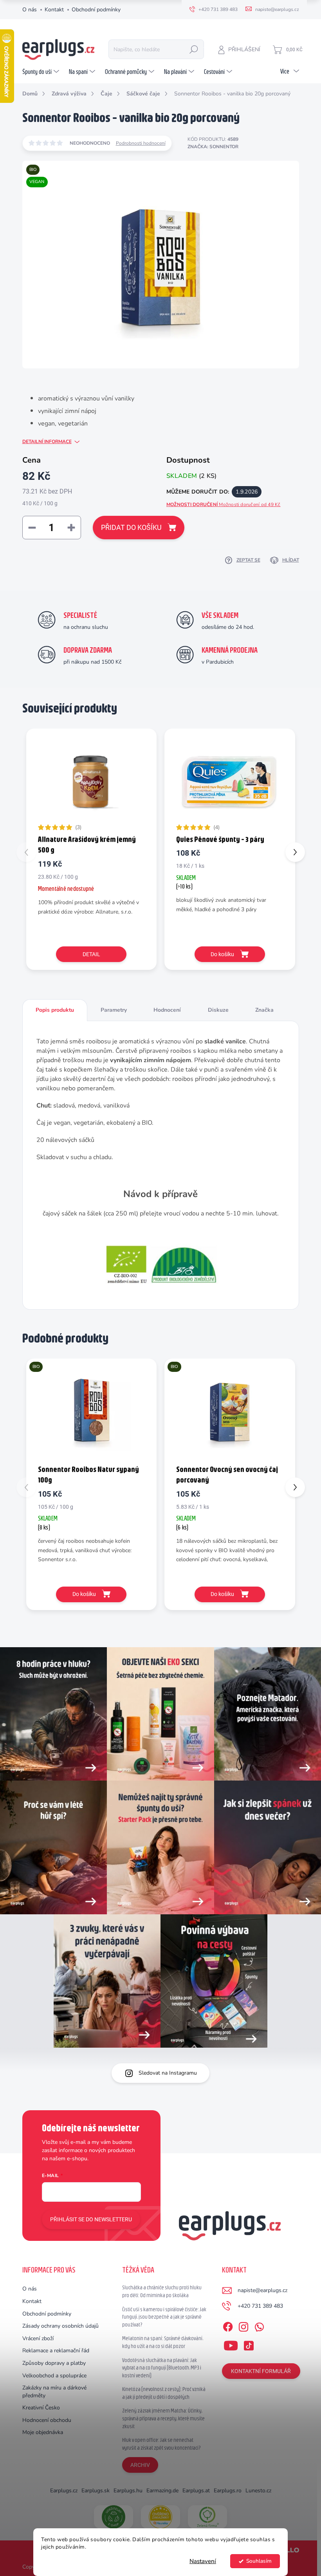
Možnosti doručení (224, 504)
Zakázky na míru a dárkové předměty (54, 2392)
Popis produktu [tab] (55, 1010)
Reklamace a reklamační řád (56, 2351)
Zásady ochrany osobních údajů (60, 2326)
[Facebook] (228, 2326)
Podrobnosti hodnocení (141, 143)
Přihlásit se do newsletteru (91, 2219)
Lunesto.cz (258, 2491)
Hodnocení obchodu (47, 2420)
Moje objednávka (43, 2432)
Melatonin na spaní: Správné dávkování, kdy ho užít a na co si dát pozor (163, 2342)
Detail (91, 954)
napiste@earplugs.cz (262, 2290)
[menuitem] (42, 72)
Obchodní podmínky (96, 10)
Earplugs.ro (228, 2491)
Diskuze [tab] (218, 1010)
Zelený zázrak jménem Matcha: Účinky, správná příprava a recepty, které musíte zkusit (163, 2418)
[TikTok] (249, 2344)
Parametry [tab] (114, 1010)
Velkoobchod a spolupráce (54, 2376)
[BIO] (92, 1411)
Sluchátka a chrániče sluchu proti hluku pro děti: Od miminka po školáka (162, 2291)
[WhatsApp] (259, 2326)
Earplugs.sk (96, 2491)
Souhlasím (259, 2561)
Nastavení (203, 2561)
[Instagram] (243, 2326)
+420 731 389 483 (260, 2306)
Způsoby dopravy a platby (54, 2363)
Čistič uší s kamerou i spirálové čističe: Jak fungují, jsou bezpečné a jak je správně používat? (164, 2317)
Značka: (213, 147)
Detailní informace (47, 442)
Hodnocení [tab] (167, 1010)
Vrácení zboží (38, 2338)
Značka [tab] (264, 1010)
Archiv (140, 2465)
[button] (295, 852)
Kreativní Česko (41, 2408)
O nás (30, 10)
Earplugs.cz (64, 2491)
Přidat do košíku (131, 527)
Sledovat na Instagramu (168, 2073)
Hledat (194, 49)
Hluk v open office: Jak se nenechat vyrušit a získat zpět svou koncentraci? (161, 2444)
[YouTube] (231, 2344)
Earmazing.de (162, 2491)
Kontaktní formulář (261, 2371)
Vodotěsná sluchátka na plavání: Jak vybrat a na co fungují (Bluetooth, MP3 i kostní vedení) (162, 2368)
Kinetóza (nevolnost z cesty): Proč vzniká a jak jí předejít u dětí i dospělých (164, 2393)
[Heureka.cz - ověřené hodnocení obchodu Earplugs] (160, 2517)
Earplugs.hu (128, 2491)
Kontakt (54, 10)
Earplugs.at (196, 2491)
